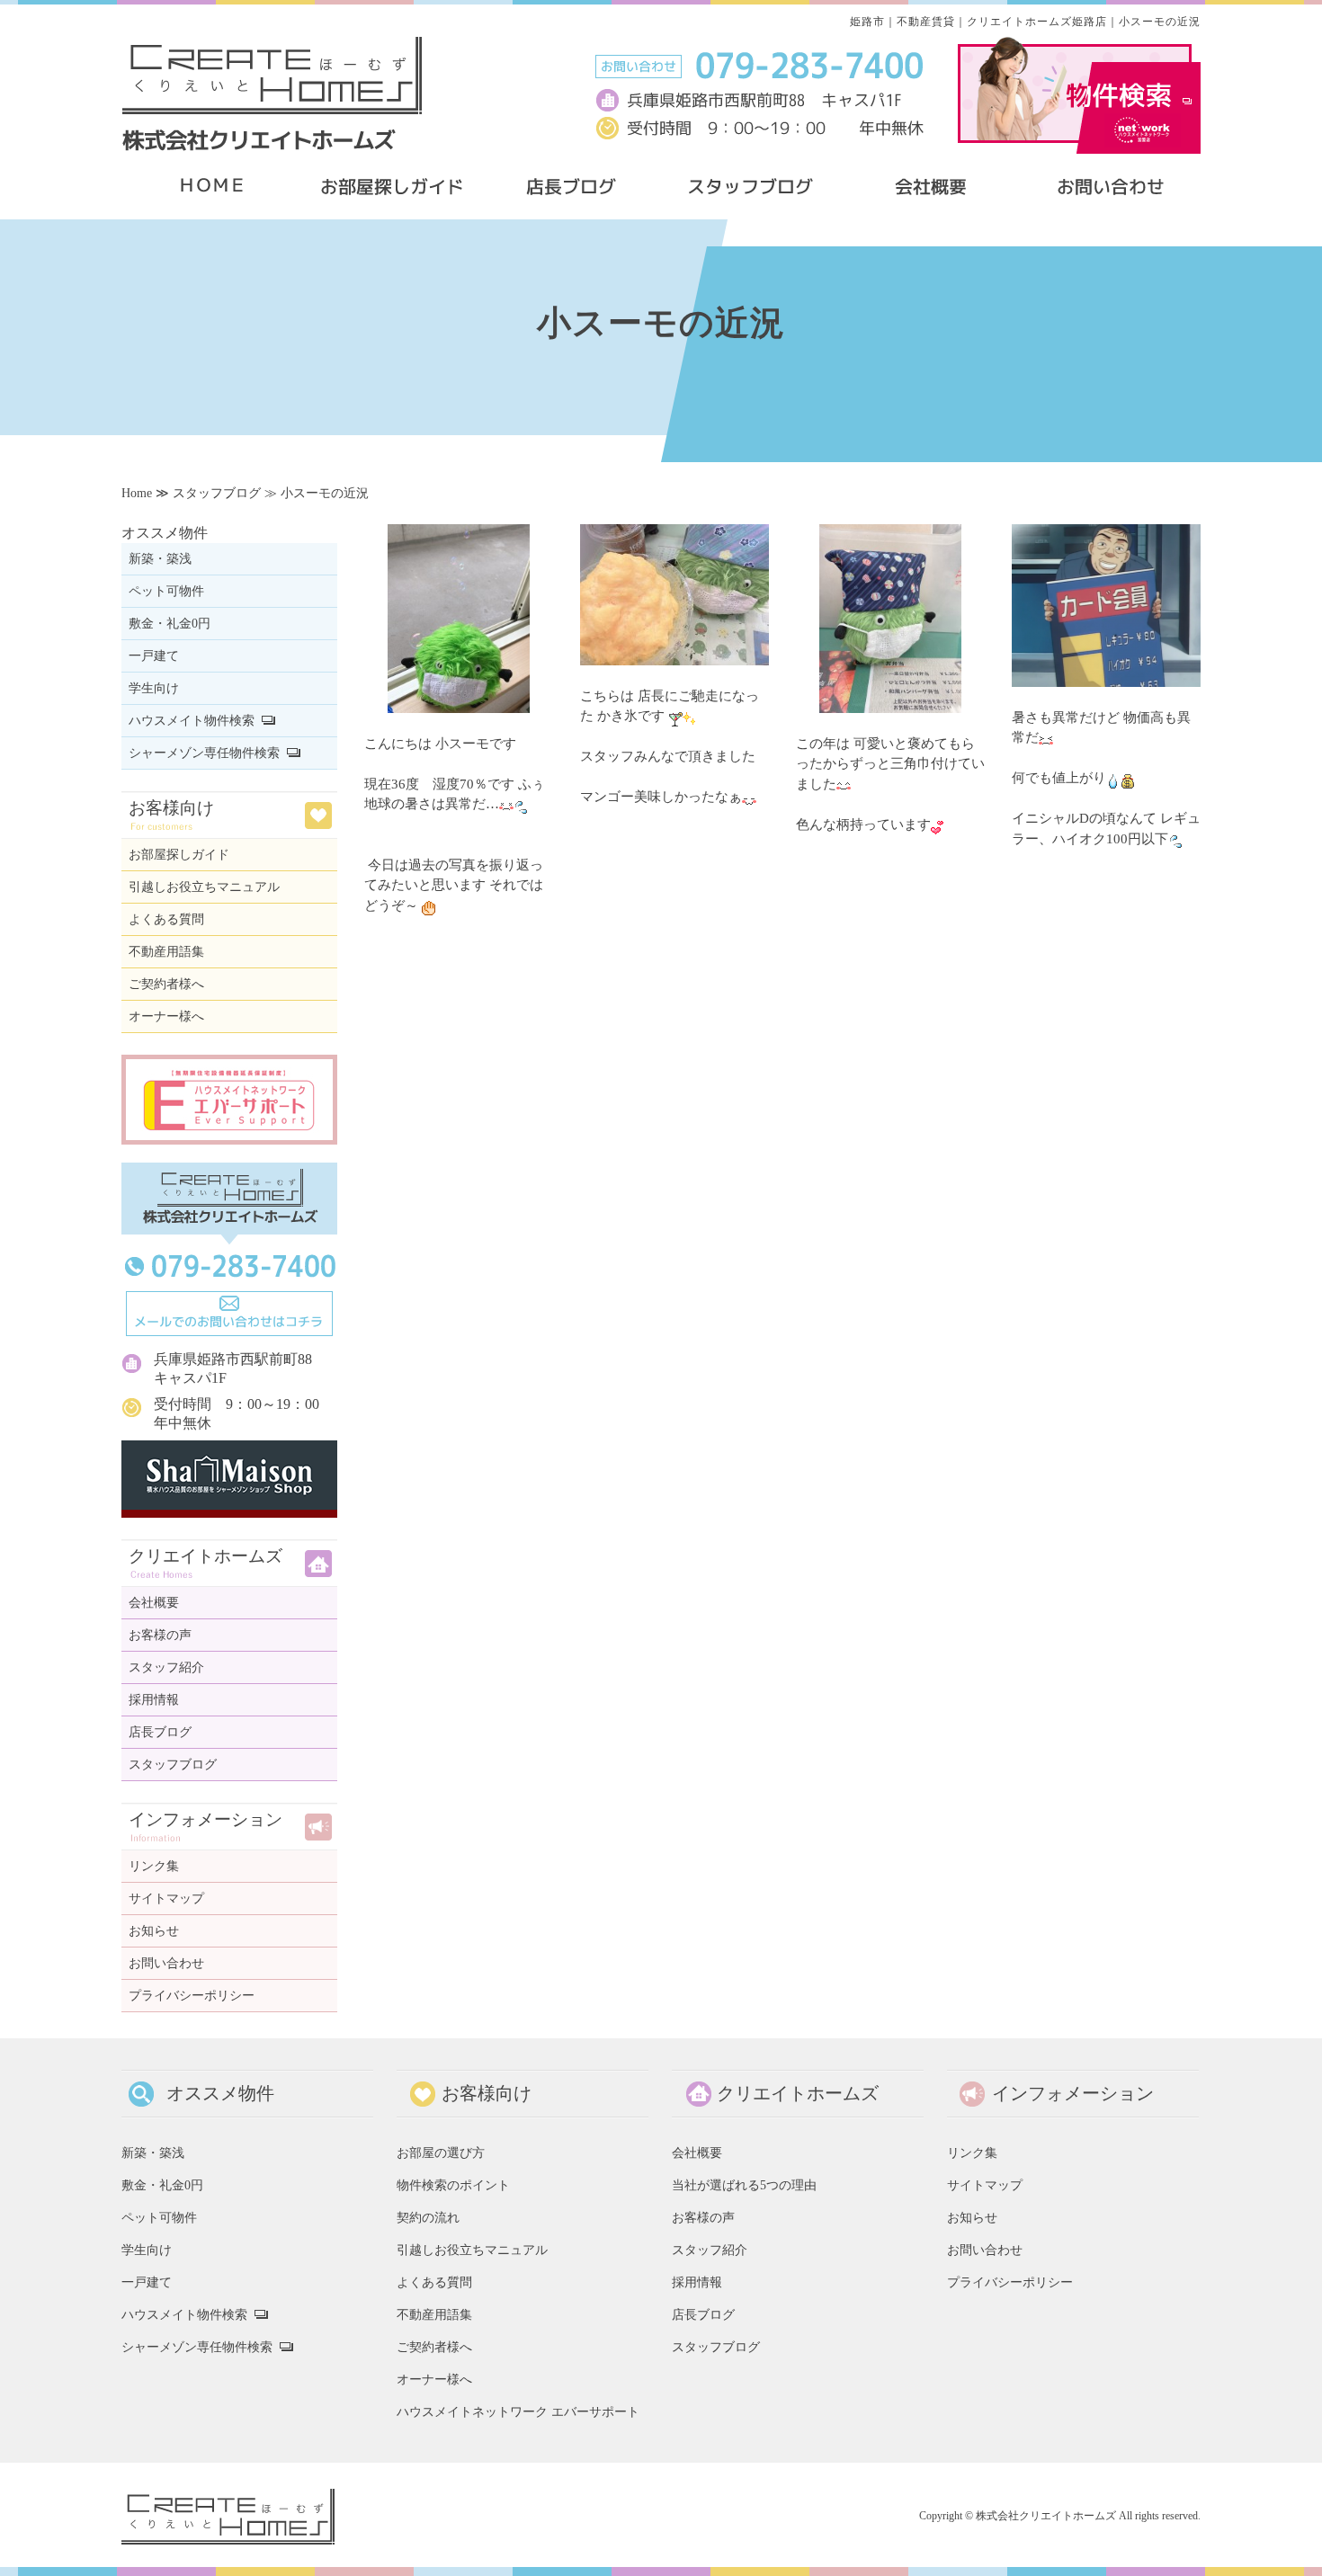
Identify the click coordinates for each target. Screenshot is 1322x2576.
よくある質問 (166, 919)
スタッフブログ (217, 493)
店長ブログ (160, 1732)
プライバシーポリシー (192, 1996)
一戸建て (154, 656)
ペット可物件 (166, 591)
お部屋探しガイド (179, 855)
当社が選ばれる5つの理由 (744, 2185)
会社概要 (154, 1603)
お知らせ (154, 1931)
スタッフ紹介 (166, 1667)
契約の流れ (428, 2217)
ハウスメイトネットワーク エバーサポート (518, 2411)
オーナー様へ (166, 1016)
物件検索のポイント (453, 2185)
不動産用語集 (166, 952)
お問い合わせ (166, 1963)
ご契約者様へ (166, 984)
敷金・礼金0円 (170, 624)
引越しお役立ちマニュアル (204, 887)
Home (137, 493)
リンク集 (154, 1866)
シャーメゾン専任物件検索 (204, 753)
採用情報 (154, 1700)
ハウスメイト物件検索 (192, 721)
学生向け (154, 688)
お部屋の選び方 (441, 2153)
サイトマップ (166, 1899)
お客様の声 (160, 1635)
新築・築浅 (160, 559)
